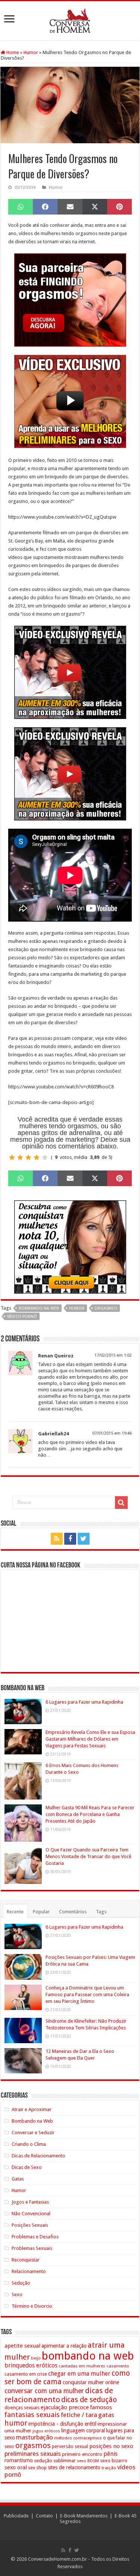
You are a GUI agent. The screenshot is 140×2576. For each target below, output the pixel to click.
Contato (44, 2516)
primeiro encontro (82, 2454)
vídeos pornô (22, 1317)
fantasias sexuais (32, 2415)
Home (12, 52)
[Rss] (57, 1539)
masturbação (35, 2437)
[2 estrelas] (20, 1157)
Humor (31, 52)
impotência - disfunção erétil (62, 2424)
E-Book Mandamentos (84, 2516)
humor (77, 1308)
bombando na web (39, 1308)
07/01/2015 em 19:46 (112, 1433)
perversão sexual (70, 2447)
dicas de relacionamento (59, 2395)
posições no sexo (111, 2446)
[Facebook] (70, 1539)
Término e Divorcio (32, 2306)
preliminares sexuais (33, 2454)
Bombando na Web (32, 2121)
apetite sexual (22, 2346)
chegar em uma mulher (79, 2374)
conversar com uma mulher (44, 2391)
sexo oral (16, 2467)
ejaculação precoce (65, 2407)
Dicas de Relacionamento (38, 2156)
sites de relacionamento (74, 2467)
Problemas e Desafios (35, 2237)
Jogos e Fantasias (30, 2202)
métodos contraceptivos (78, 2438)
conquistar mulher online (91, 2382)
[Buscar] (121, 1503)
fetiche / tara (79, 2415)
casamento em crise (26, 2374)
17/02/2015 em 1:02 (113, 1355)
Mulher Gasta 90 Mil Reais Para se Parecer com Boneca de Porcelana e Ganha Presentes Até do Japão (90, 1814)
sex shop (37, 2468)
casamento (118, 2366)
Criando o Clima (29, 2144)
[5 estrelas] (45, 1157)
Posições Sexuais (30, 2225)
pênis (111, 2454)
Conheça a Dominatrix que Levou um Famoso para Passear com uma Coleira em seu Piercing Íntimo (87, 1994)
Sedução (21, 2283)
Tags (101, 1912)
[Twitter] (84, 1539)
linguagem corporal (83, 2430)
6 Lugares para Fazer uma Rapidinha (84, 1702)
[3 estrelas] (28, 1157)
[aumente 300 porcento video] (70, 672)
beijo (36, 2358)
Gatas (18, 2179)
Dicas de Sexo (27, 2167)
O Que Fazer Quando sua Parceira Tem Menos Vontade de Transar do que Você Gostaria (88, 1856)
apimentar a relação (64, 2346)
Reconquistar (26, 2260)
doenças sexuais (22, 2408)
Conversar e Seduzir (33, 2133)
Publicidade (16, 2516)
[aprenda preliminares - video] (70, 401)
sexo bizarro (114, 2461)
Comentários (73, 1912)
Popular (41, 1912)
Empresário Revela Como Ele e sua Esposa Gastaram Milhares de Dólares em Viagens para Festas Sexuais (90, 1739)
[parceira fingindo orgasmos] (70, 300)
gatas (106, 2415)
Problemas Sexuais (32, 2248)
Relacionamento (29, 2271)
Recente (15, 1912)
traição (109, 2468)
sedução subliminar (55, 2461)
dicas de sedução (89, 2400)
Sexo (17, 2294)
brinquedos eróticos (31, 2366)
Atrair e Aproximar (32, 2109)
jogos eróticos (46, 2431)
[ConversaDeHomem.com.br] (70, 19)
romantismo (19, 2460)
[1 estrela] (12, 1157)
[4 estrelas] (37, 1157)
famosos (101, 2407)
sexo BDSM (88, 2461)
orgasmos (106, 1308)
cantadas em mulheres (82, 2366)
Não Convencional (31, 2214)
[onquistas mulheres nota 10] (70, 1246)
